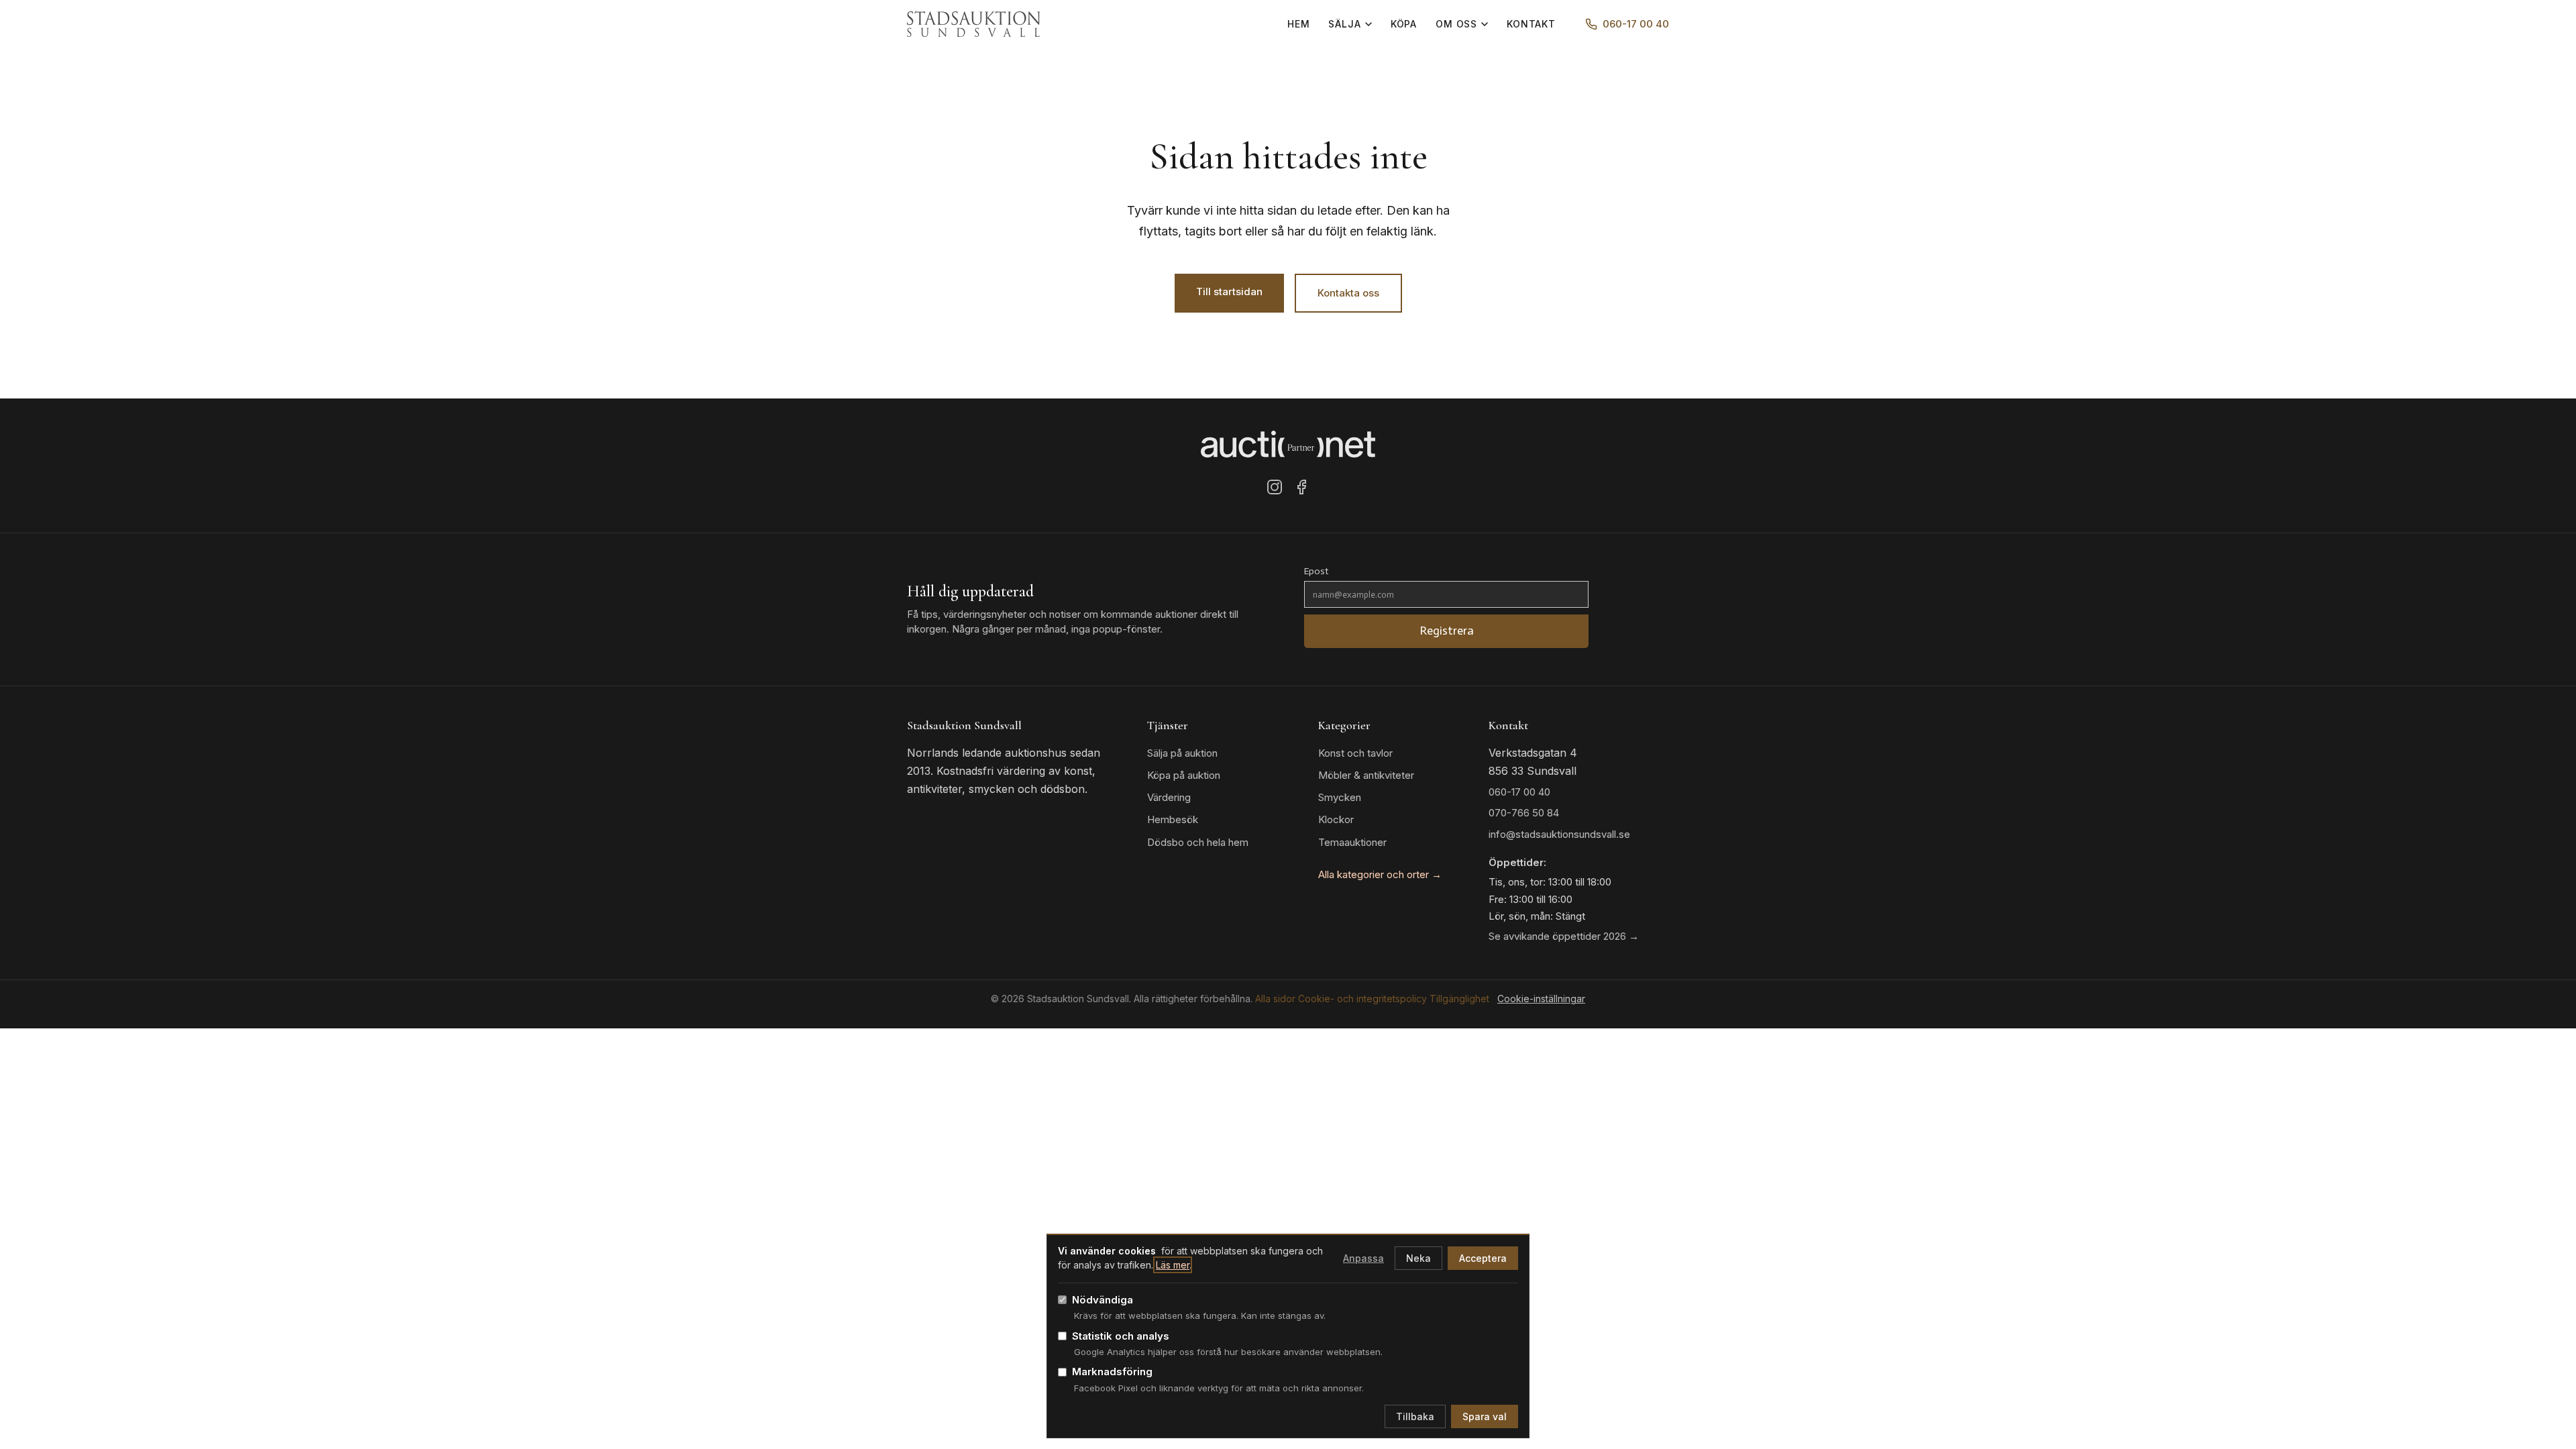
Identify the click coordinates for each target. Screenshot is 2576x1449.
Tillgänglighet (1459, 999)
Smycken (1340, 797)
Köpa (1404, 24)
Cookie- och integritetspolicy (1362, 999)
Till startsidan (1229, 291)
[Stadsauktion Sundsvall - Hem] (974, 24)
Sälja (1344, 24)
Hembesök (1173, 819)
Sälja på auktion (1182, 753)
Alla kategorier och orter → (1380, 874)
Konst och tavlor (1355, 753)
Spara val (1485, 1416)
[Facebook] (1301, 490)
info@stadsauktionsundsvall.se (1559, 834)
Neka (1418, 1258)
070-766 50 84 (1524, 813)
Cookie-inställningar (1541, 999)
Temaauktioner (1352, 842)
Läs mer (1173, 1265)
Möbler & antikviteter (1366, 775)
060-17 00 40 (1636, 24)
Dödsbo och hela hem (1198, 842)
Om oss (1456, 24)
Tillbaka (1415, 1416)
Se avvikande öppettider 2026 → (1564, 936)
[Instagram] (1275, 490)
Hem (1299, 24)
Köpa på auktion (1184, 775)
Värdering (1169, 797)
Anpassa (1363, 1258)
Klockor (1336, 819)
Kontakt (1531, 24)
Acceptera (1483, 1258)
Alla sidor (1275, 999)
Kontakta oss (1348, 293)
